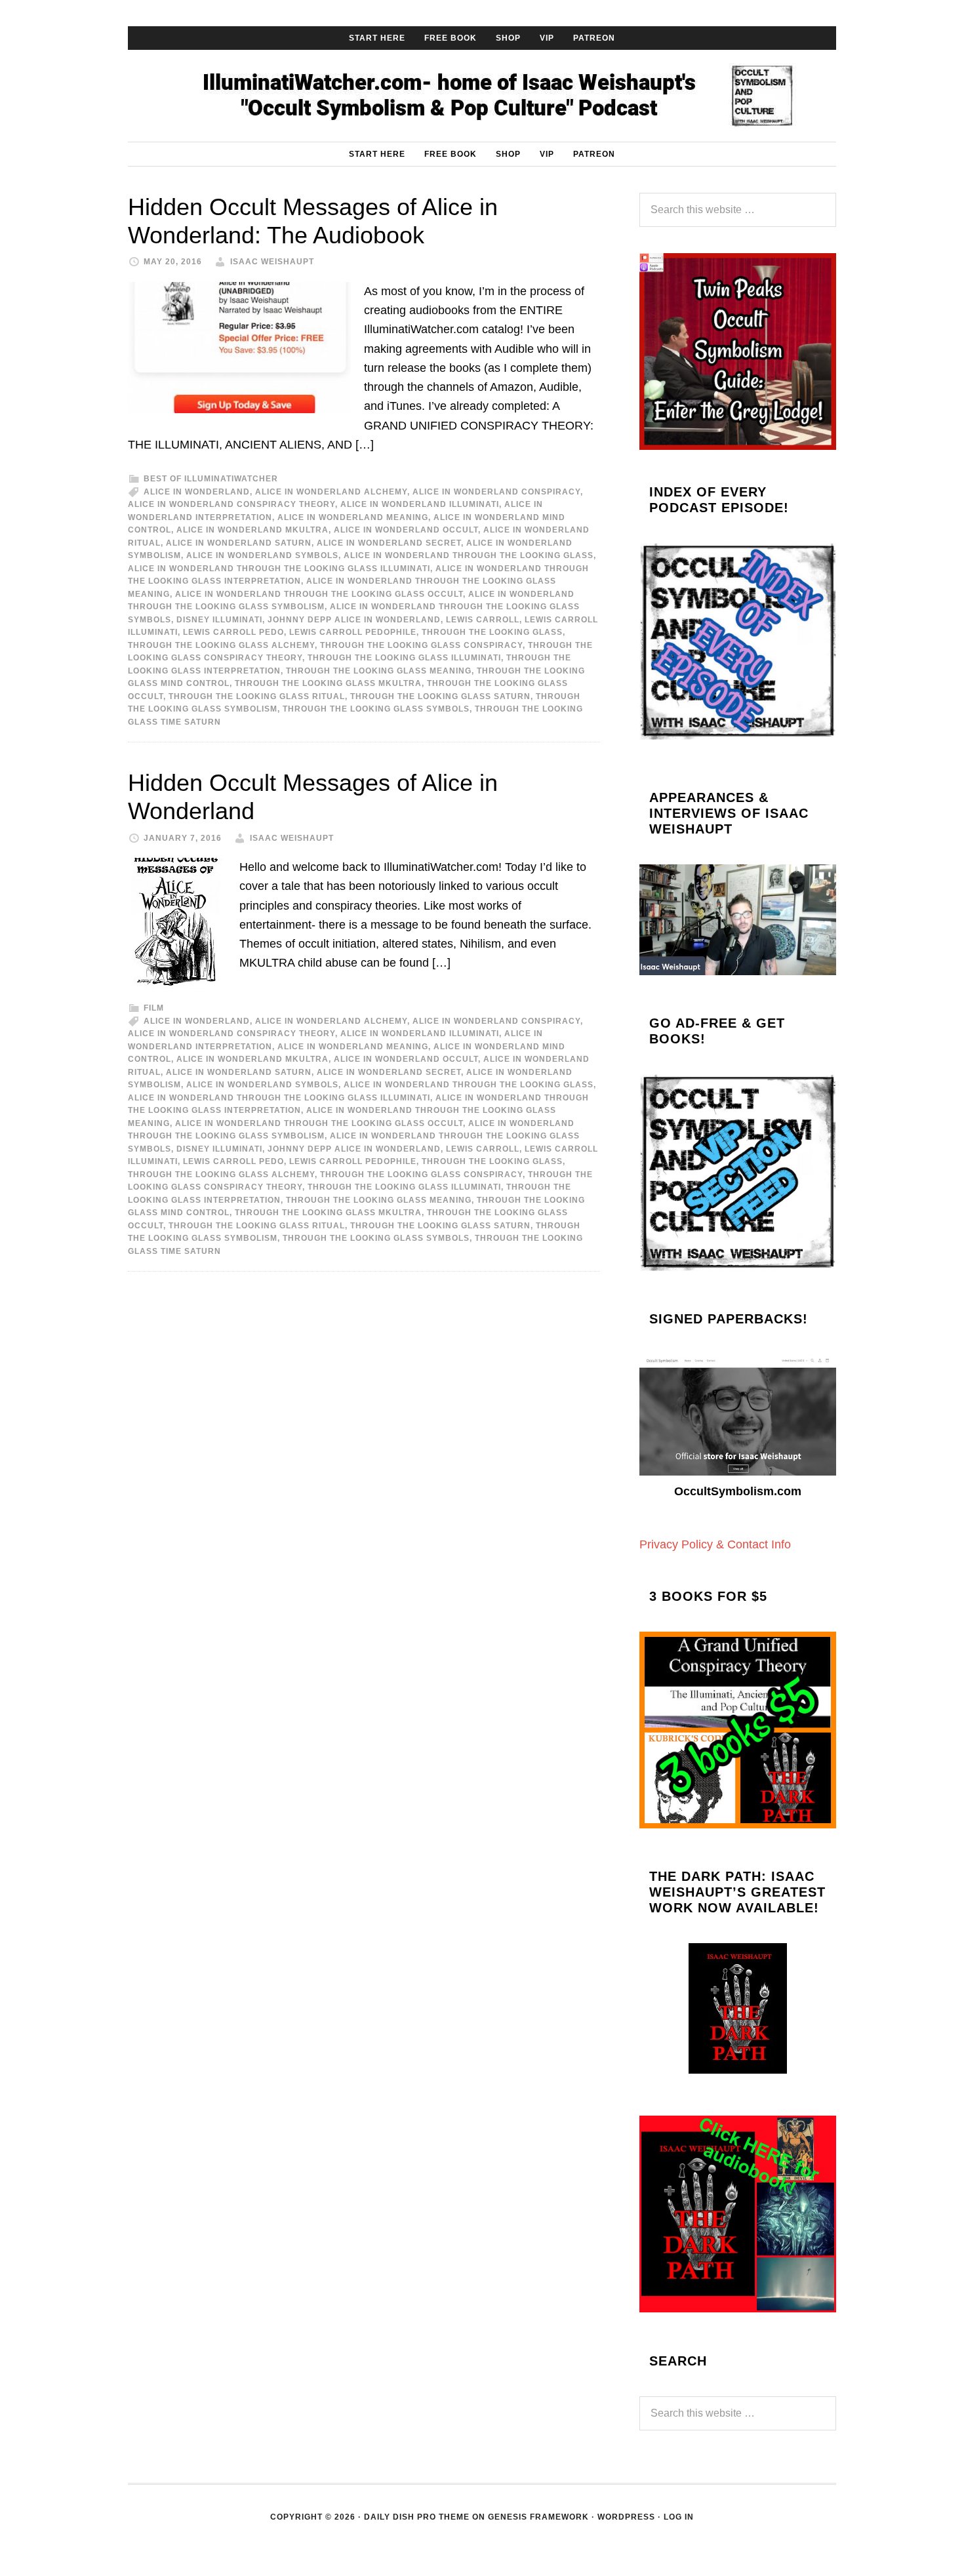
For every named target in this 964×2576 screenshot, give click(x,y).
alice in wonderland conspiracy (496, 492)
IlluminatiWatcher (482, 96)
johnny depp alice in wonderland (354, 620)
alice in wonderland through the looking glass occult (319, 594)
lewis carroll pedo (233, 632)
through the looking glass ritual (257, 696)
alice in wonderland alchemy (331, 492)
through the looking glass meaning (379, 671)
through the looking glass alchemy (221, 645)
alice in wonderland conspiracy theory (231, 504)
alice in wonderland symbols (262, 555)
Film (154, 1008)
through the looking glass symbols (376, 709)
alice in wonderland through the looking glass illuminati (279, 569)
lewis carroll (483, 620)
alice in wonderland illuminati (420, 504)
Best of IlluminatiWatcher (211, 479)
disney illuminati (219, 620)
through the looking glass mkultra (328, 683)
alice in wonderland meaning (353, 517)
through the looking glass (492, 632)
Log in (679, 2517)
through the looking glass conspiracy (421, 645)
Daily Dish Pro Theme (417, 2517)
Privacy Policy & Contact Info (715, 1544)
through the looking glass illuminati (404, 658)
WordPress (626, 2517)
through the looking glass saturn (440, 696)
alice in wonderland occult (406, 530)
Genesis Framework (538, 2517)
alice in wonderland (197, 492)
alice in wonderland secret (389, 543)
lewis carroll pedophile (353, 632)
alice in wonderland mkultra (252, 530)
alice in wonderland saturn (239, 543)
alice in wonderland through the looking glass (469, 555)
